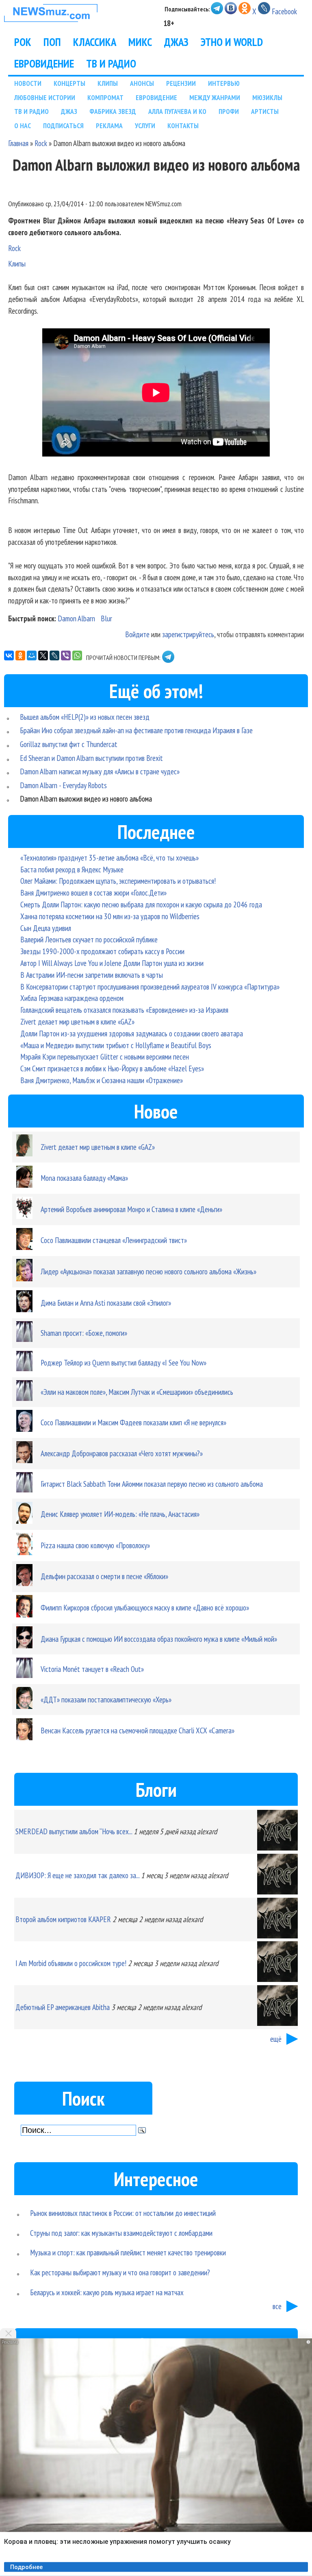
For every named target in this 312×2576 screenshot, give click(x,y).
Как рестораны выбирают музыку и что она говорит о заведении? (120, 2272)
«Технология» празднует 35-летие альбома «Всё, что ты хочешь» (109, 858)
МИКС (140, 42)
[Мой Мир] (32, 655)
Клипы (17, 263)
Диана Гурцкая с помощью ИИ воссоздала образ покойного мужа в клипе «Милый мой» (159, 1639)
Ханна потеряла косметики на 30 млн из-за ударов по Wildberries (110, 916)
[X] (43, 655)
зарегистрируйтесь (188, 634)
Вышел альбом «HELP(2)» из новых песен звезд (85, 717)
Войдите (137, 634)
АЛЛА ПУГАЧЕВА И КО (177, 111)
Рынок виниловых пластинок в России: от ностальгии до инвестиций (123, 2213)
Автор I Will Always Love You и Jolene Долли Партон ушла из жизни (112, 963)
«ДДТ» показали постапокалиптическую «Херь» (106, 1699)
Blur (106, 618)
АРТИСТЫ (265, 111)
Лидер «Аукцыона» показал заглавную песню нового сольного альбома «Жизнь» (148, 1271)
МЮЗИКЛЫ (267, 97)
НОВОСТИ (28, 83)
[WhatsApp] (77, 655)
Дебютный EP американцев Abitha (63, 2007)
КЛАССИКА (95, 42)
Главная (18, 143)
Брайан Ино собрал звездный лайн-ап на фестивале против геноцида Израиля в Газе (136, 730)
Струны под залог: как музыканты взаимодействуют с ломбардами (121, 2233)
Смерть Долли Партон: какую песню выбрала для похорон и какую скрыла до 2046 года (141, 904)
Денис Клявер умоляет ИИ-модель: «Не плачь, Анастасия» (120, 1514)
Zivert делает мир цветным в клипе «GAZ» (77, 1021)
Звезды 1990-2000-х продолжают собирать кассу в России (102, 951)
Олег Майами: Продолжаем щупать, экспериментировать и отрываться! (118, 881)
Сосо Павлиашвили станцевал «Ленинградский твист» (114, 1240)
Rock (41, 143)
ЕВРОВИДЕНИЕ (44, 63)
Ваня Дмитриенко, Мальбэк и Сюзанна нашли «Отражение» (102, 1080)
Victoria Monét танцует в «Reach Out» (92, 1669)
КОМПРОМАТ (105, 97)
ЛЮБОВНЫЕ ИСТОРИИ (45, 97)
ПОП (52, 42)
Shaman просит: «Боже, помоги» (84, 1333)
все (277, 2306)
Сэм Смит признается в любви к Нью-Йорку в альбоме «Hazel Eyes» (112, 1068)
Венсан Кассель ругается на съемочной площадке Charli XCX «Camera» (138, 1730)
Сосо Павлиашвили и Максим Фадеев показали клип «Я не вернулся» (133, 1422)
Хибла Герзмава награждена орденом (72, 998)
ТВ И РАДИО (111, 63)
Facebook (284, 11)
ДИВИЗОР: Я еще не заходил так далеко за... (77, 1875)
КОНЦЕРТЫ (69, 83)
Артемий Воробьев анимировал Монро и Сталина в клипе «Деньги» (131, 1209)
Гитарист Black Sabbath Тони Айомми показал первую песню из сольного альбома (152, 1484)
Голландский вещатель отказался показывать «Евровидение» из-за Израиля (124, 1010)
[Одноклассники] (20, 655)
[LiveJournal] (54, 655)
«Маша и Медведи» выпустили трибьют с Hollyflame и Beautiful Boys (116, 1045)
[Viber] (66, 655)
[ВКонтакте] (9, 655)
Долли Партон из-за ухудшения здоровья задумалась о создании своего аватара (132, 1033)
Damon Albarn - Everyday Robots (63, 785)
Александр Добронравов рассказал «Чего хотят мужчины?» (122, 1453)
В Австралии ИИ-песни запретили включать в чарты (92, 975)
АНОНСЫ (142, 83)
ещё (276, 2039)
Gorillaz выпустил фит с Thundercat (69, 744)
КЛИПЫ (108, 83)
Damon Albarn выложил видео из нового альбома (86, 799)
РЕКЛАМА (109, 126)
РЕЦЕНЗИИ (181, 83)
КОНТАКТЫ (183, 126)
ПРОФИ (229, 111)
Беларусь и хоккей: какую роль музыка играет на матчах (107, 2292)
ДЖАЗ (176, 42)
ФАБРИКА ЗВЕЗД (113, 111)
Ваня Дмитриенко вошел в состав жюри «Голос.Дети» (93, 893)
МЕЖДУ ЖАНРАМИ (215, 97)
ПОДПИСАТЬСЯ (63, 126)
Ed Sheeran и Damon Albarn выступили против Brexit (91, 758)
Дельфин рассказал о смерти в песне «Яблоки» (104, 1576)
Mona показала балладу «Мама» (84, 1178)
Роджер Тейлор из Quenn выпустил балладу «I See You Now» (123, 1362)
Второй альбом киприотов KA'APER (63, 1919)
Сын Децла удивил (46, 928)
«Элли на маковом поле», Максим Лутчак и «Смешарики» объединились (137, 1392)
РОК (23, 42)
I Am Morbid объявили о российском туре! (71, 1963)
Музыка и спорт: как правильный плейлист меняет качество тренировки (128, 2252)
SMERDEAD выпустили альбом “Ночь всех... (74, 1831)
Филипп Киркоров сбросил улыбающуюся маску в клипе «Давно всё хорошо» (145, 1607)
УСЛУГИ (145, 126)
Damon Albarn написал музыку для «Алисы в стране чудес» (100, 771)
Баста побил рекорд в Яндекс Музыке (72, 869)
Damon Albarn (76, 618)
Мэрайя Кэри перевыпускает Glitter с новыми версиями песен (105, 1056)
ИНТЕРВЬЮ (224, 83)
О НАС (23, 126)
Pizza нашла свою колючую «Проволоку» (95, 1545)
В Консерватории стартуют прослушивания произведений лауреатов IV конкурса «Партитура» (150, 986)
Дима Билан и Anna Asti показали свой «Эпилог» (106, 1303)
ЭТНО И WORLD (232, 42)
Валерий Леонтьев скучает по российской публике (89, 939)
